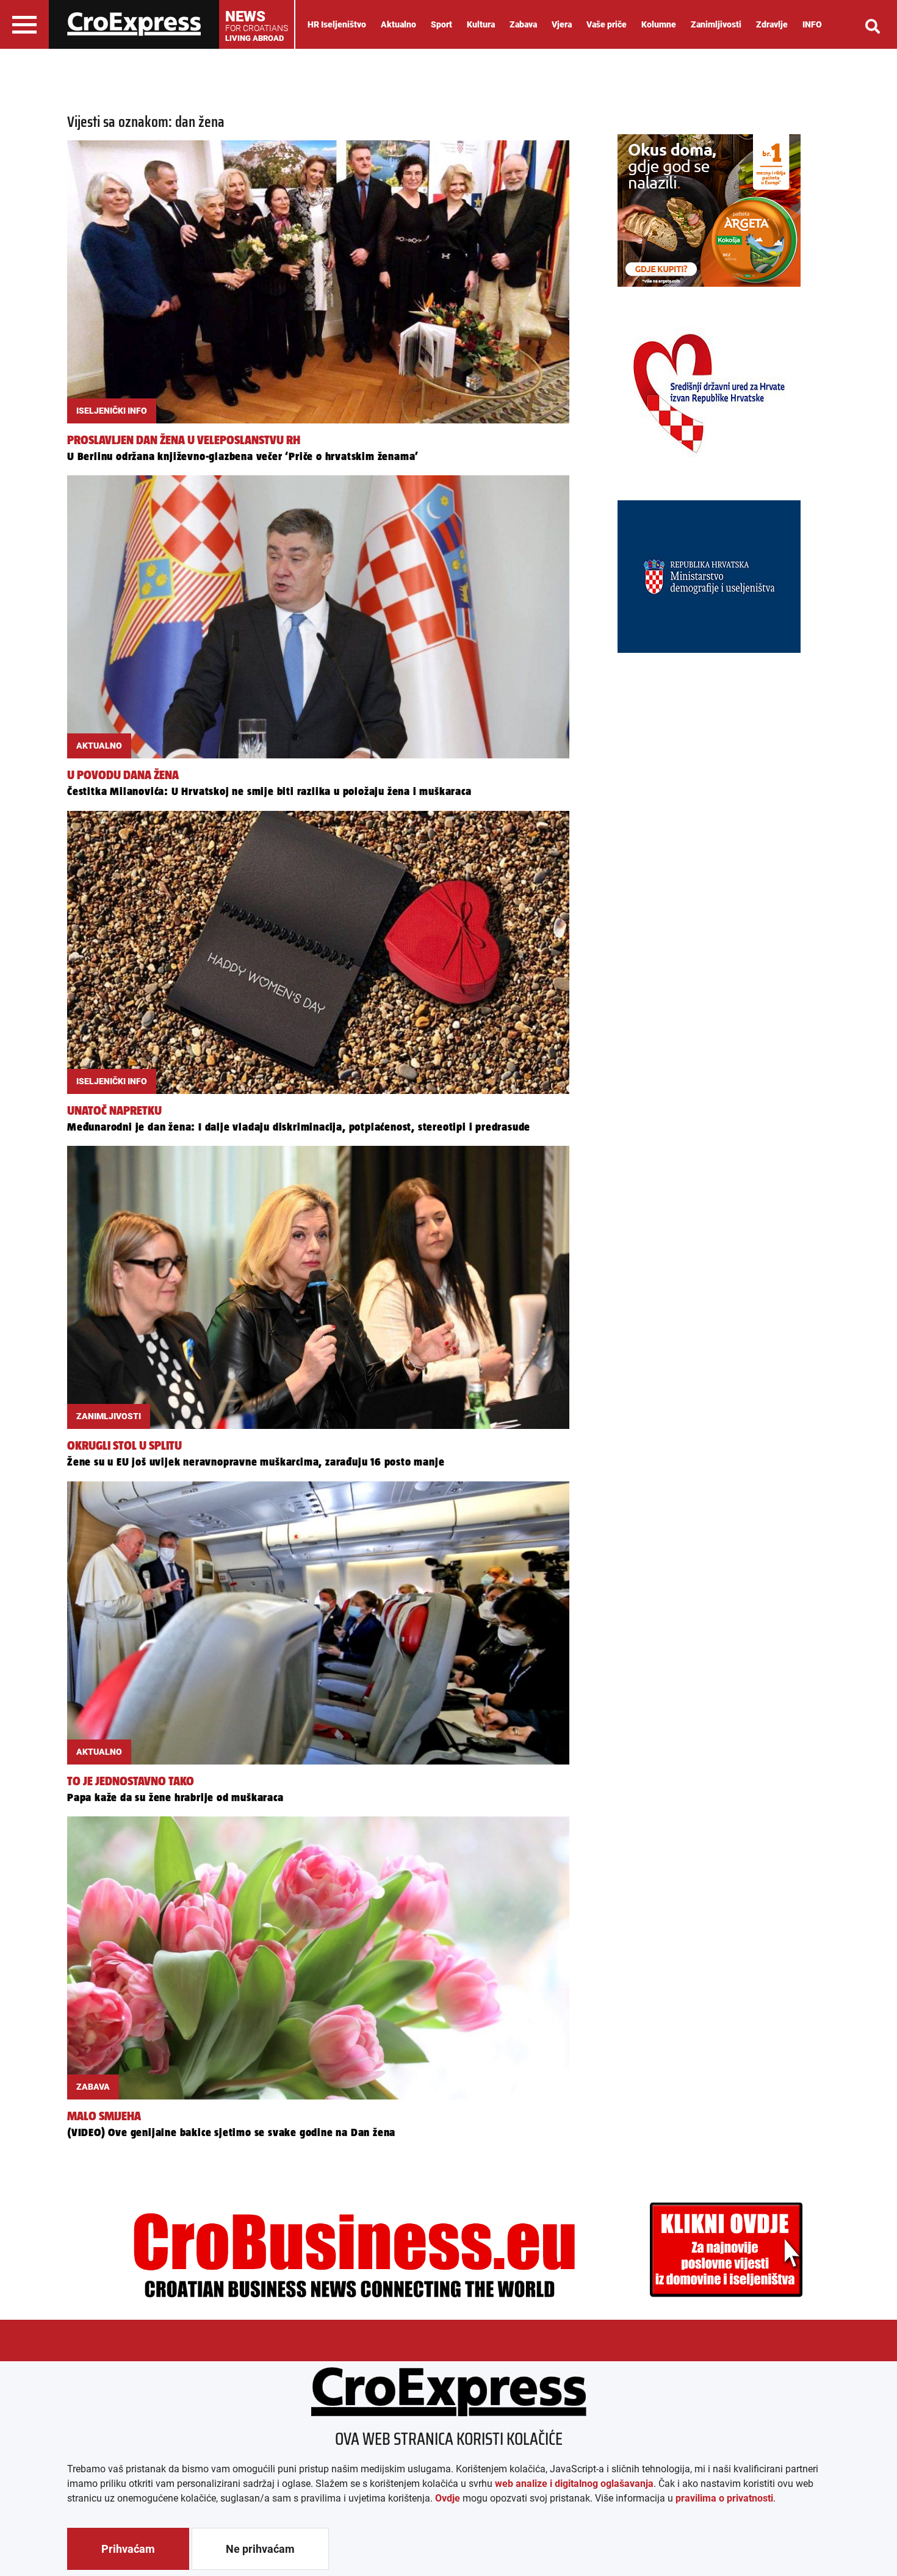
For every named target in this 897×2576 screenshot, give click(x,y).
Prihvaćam (128, 2549)
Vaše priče (607, 24)
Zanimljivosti (716, 24)
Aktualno (398, 24)
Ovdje (448, 2498)
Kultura (481, 24)
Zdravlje (772, 24)
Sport (441, 24)
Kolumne (659, 24)
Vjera (562, 24)
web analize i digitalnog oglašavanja (574, 2484)
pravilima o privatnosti (724, 2498)
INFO (812, 24)
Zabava (523, 24)
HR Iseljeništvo (337, 24)
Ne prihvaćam (260, 2549)
